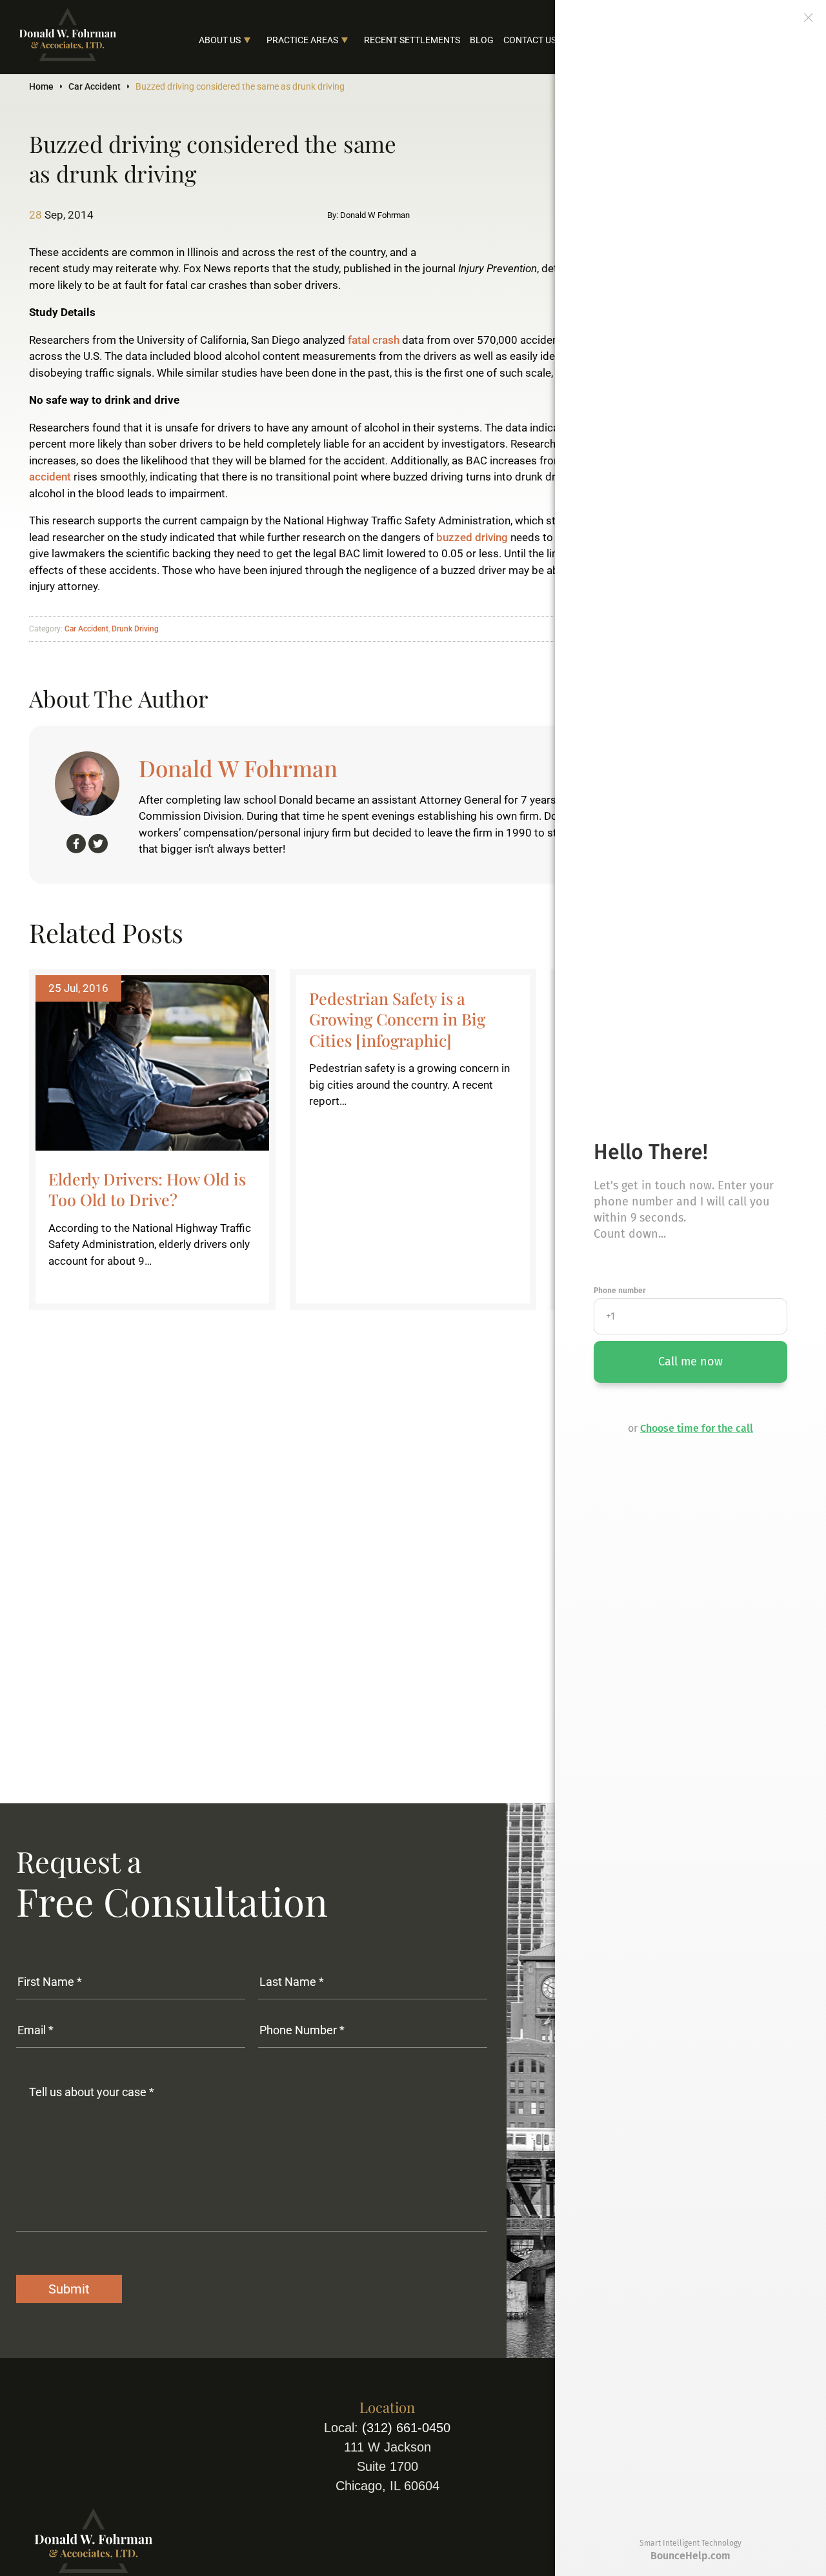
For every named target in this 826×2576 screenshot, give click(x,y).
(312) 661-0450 (406, 2428)
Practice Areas (302, 40)
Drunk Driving (135, 629)
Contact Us (530, 40)
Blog (482, 40)
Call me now (690, 1362)
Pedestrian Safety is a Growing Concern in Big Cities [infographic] (397, 1019)
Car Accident (95, 86)
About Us (220, 40)
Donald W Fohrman (238, 768)
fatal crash (374, 340)
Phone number (620, 1291)
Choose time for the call (697, 1428)
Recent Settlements (412, 40)
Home (41, 86)
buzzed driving (472, 537)
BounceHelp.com (690, 2556)
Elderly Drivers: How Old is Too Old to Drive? (147, 1189)
